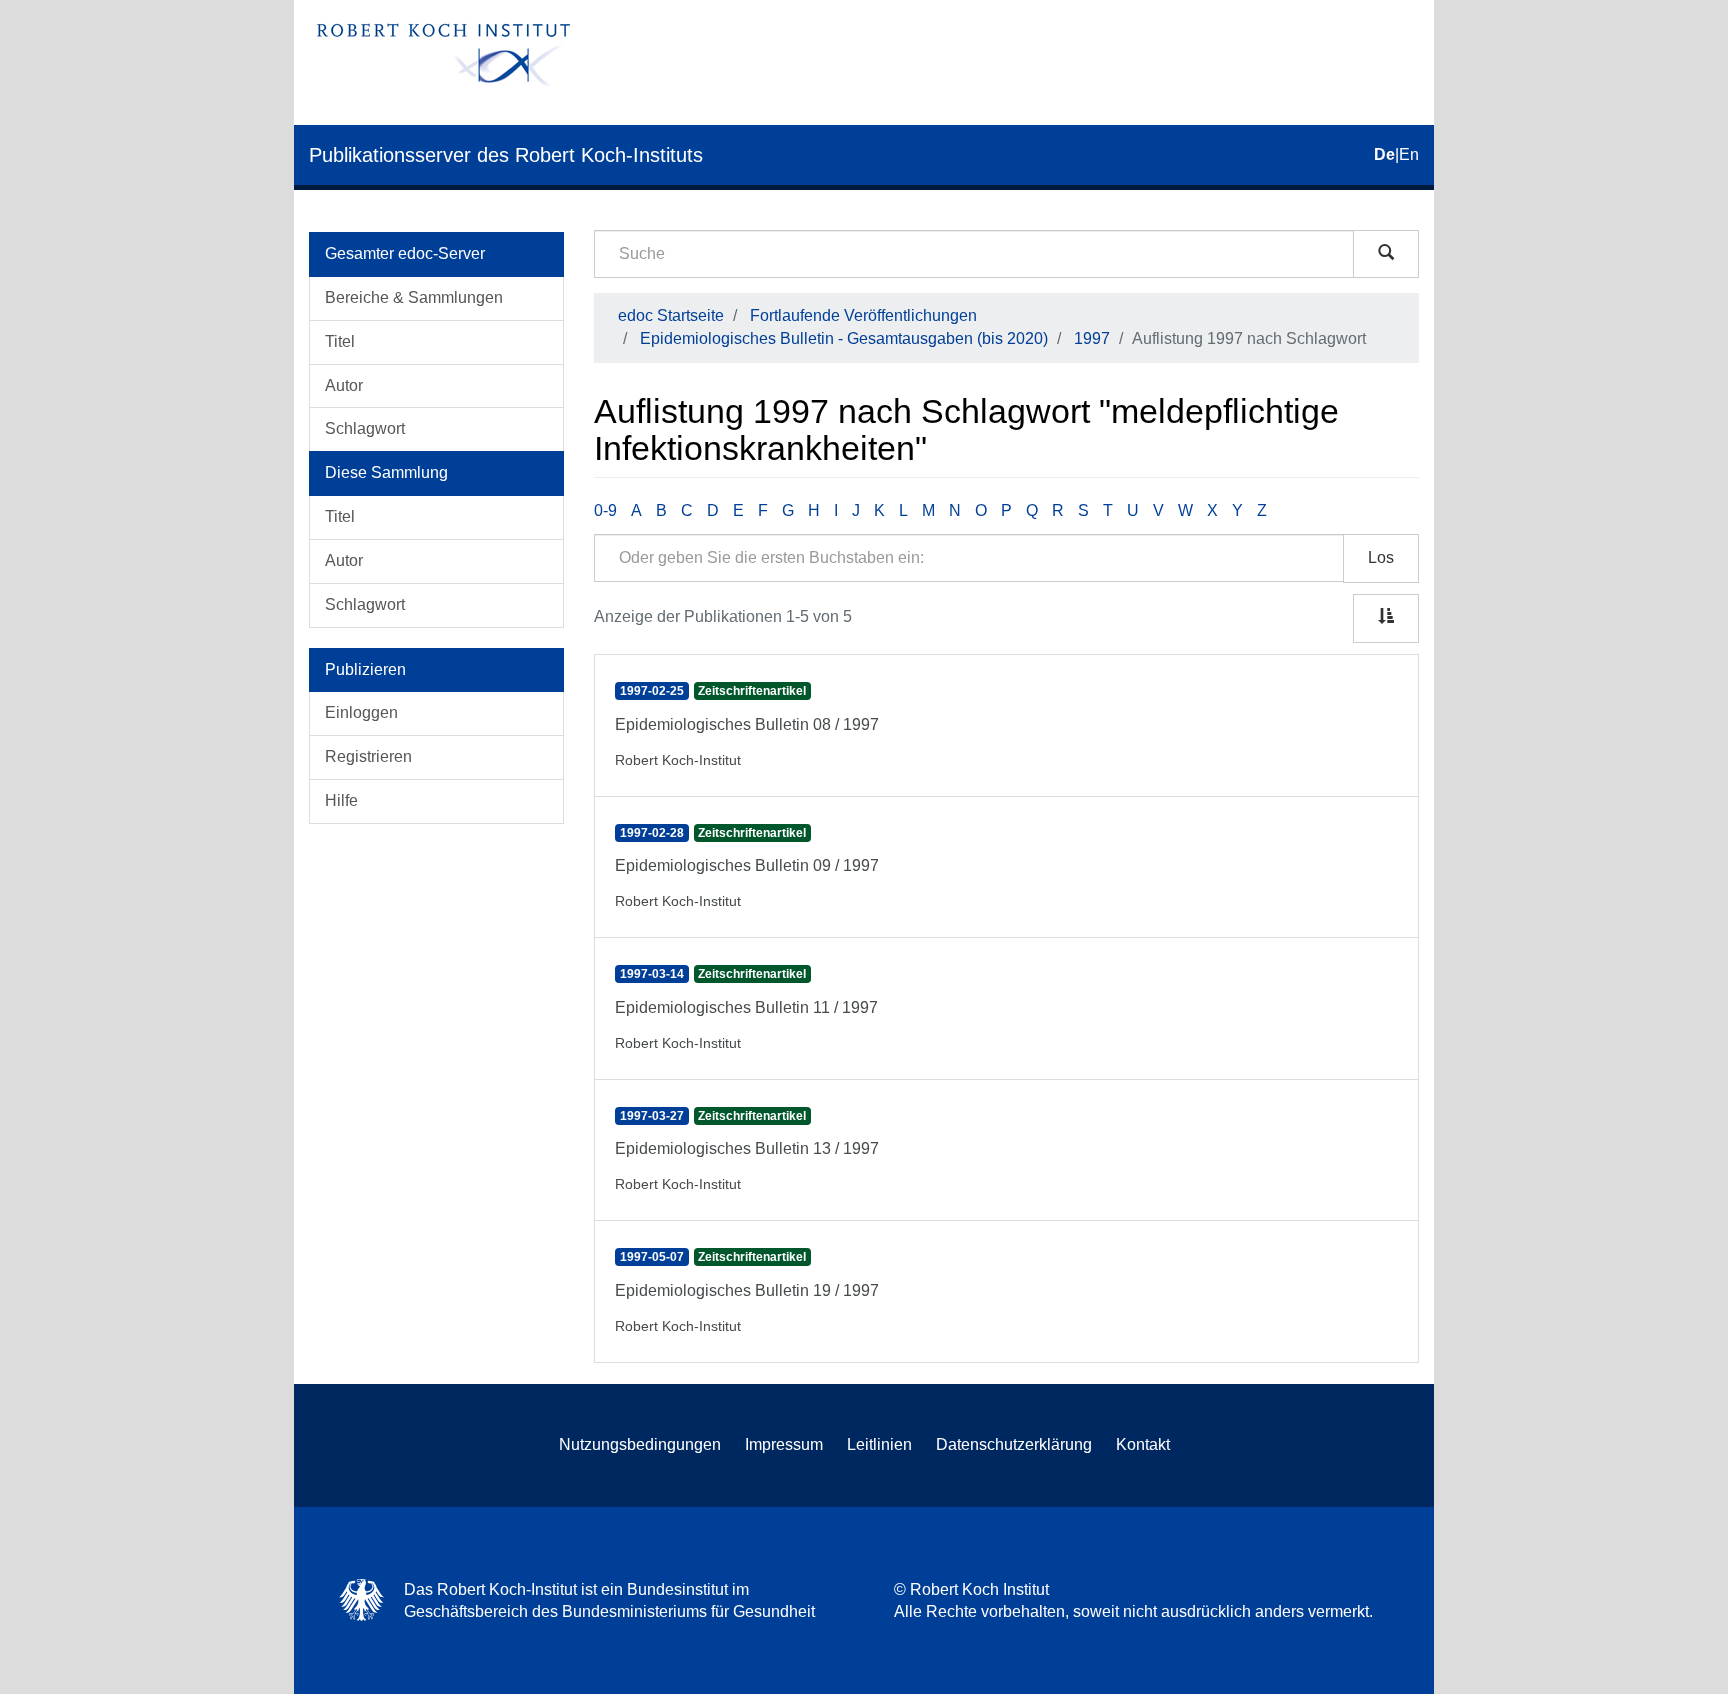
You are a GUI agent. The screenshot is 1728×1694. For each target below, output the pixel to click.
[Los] (1386, 254)
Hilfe (341, 800)
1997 (1092, 338)
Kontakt (1143, 1444)
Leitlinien (879, 1444)
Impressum (784, 1444)
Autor (344, 385)
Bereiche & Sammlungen (414, 297)
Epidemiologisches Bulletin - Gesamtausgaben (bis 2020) (844, 338)
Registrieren (368, 756)
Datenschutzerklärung (1014, 1444)
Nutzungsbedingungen (640, 1444)
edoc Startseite (671, 315)
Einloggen (361, 712)
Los (1381, 557)
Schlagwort (365, 428)
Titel (340, 341)
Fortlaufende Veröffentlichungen (863, 315)
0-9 (605, 510)
